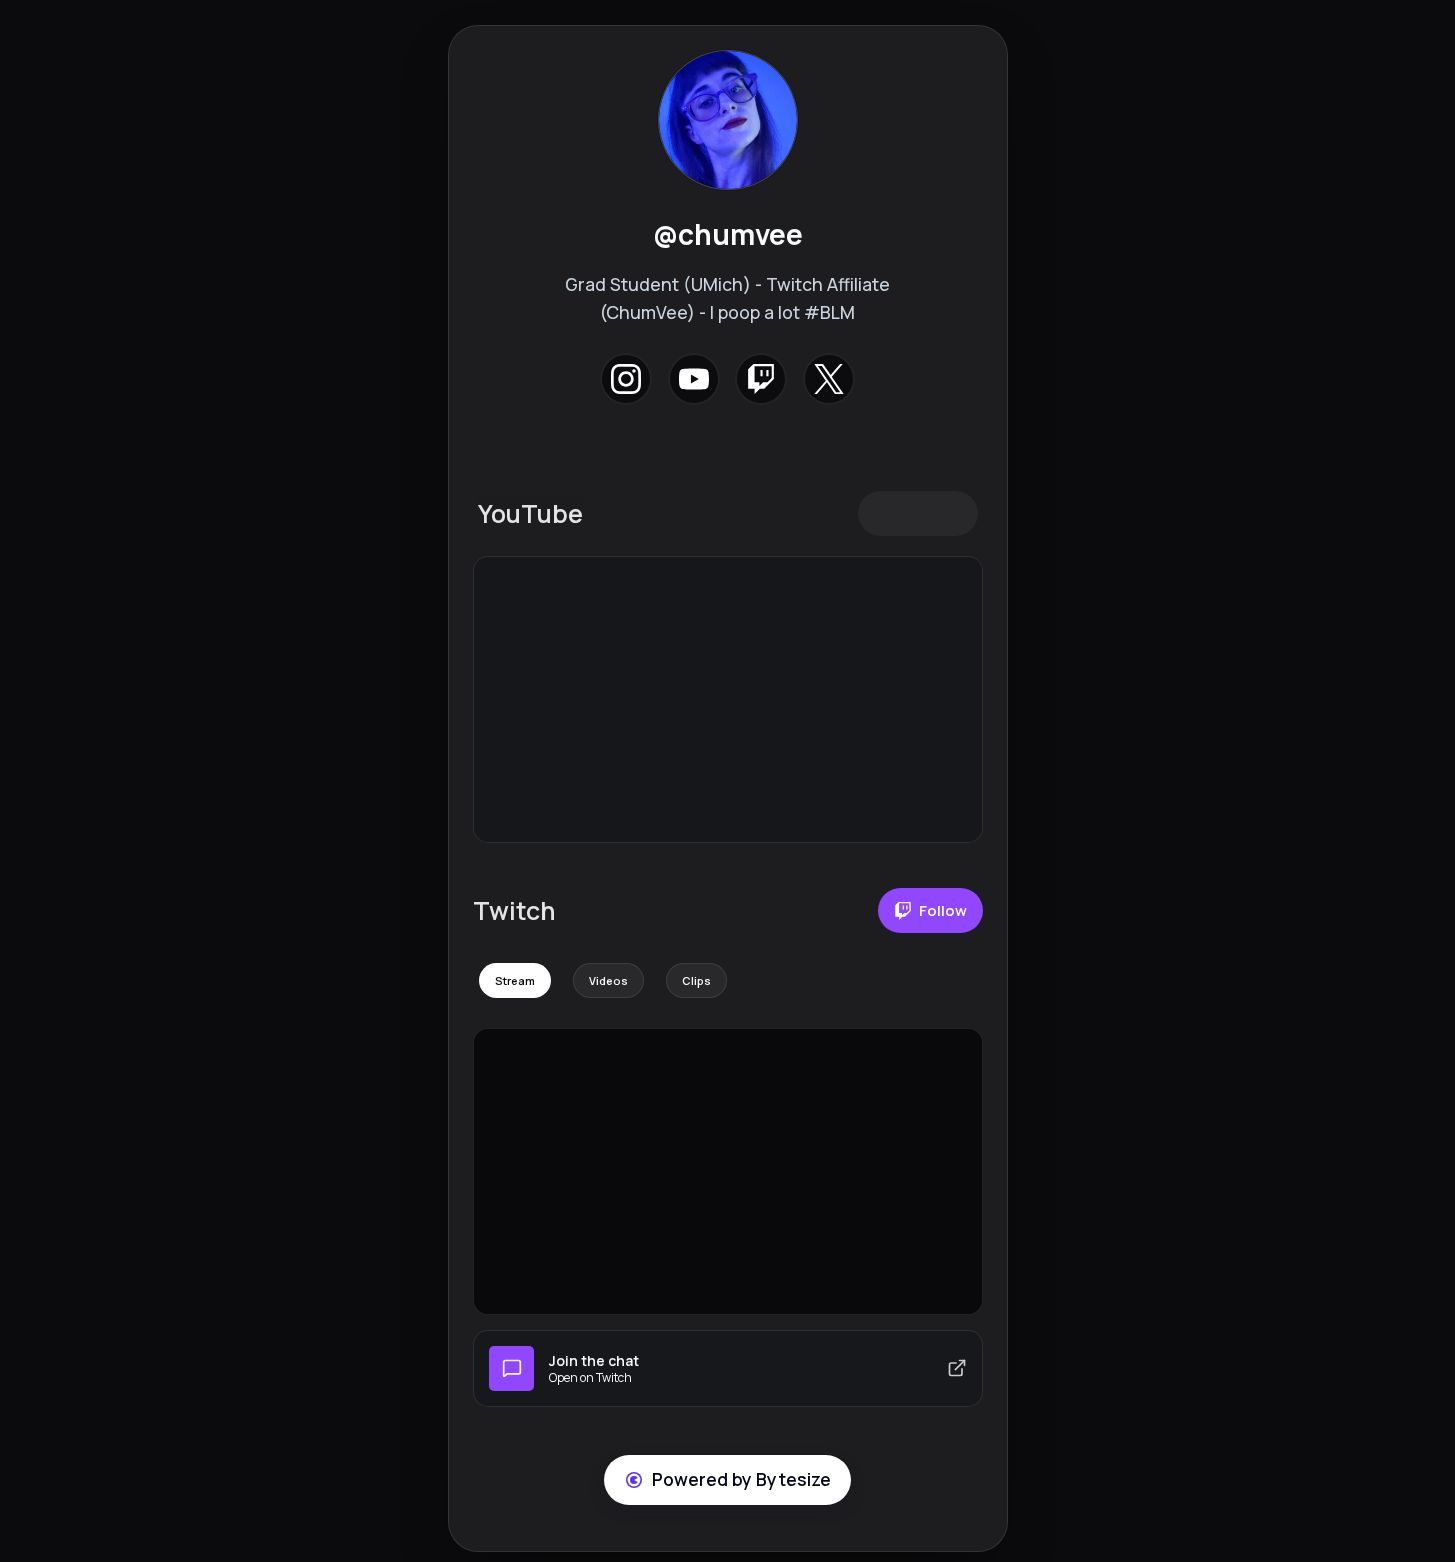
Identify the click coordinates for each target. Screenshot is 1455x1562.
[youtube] (693, 378)
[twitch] (761, 378)
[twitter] (828, 378)
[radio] (515, 980)
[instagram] (626, 378)
